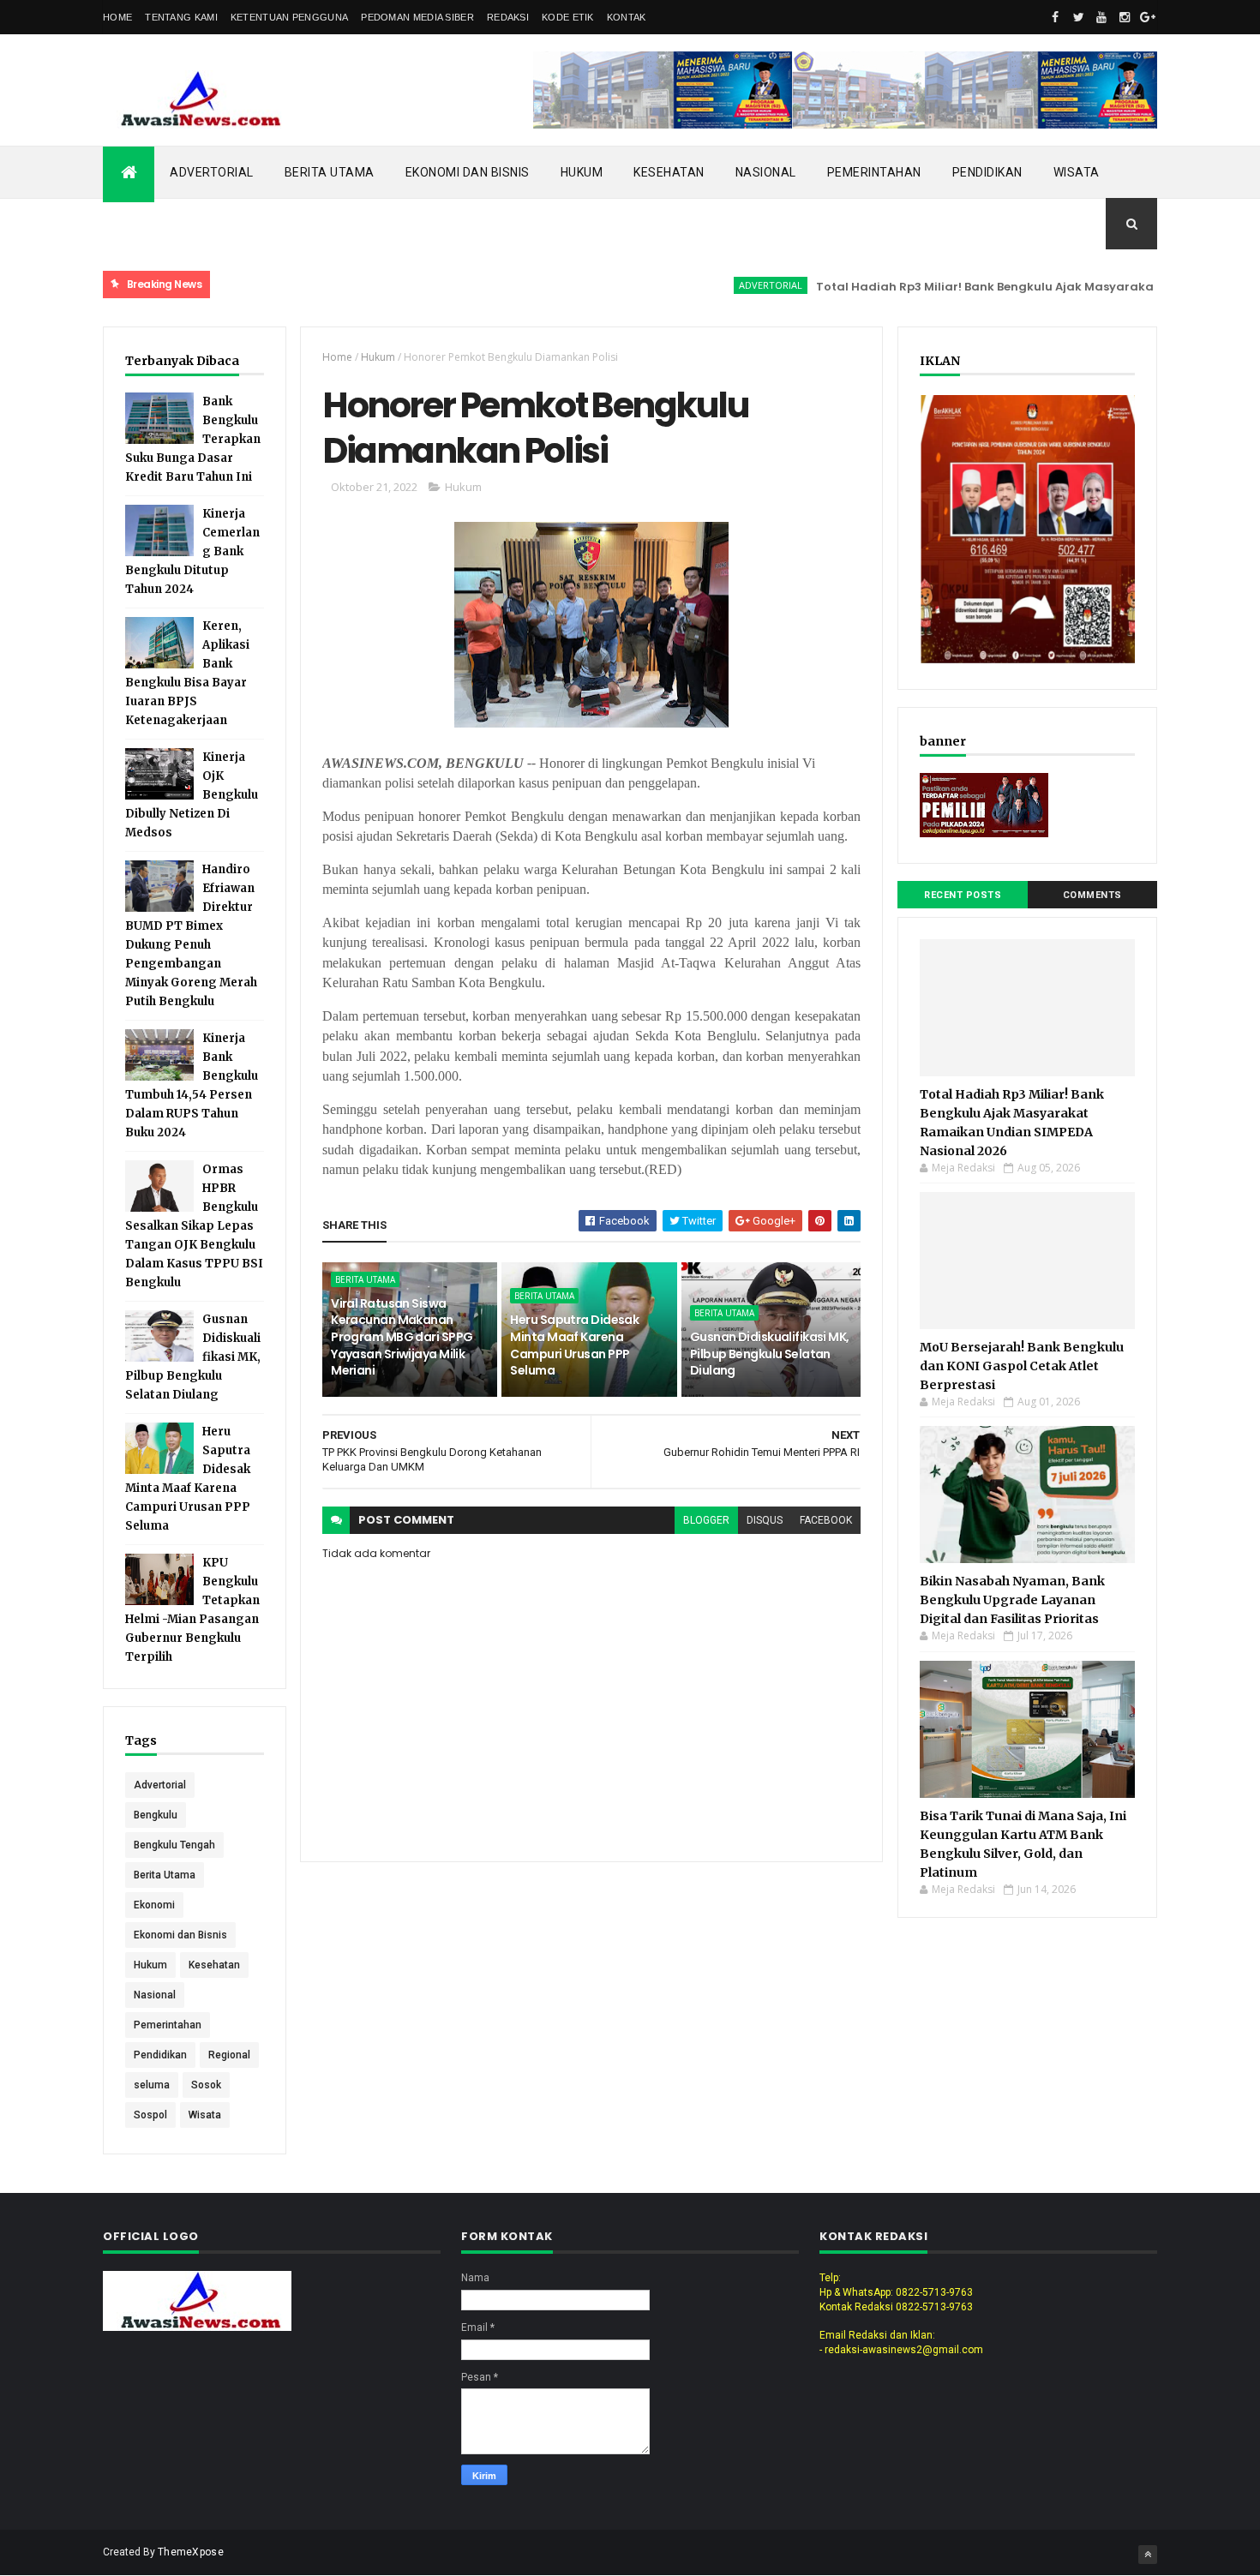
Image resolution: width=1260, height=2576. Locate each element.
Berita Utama (330, 172)
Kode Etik (568, 17)
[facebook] (1055, 17)
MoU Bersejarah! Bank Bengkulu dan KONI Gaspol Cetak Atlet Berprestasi (1022, 1366)
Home (117, 17)
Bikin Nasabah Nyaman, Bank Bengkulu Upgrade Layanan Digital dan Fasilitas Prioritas (1012, 1600)
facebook (826, 1520)
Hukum (582, 172)
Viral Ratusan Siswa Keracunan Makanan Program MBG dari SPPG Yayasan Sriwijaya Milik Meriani (402, 1337)
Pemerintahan (874, 172)
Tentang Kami (181, 17)
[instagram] (1125, 17)
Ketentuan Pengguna (289, 17)
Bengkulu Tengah (174, 1845)
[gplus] (1148, 17)
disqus (765, 1520)
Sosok (206, 2085)
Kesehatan (669, 172)
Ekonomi (154, 1905)
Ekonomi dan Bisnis (468, 172)
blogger (706, 1520)
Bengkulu (156, 1815)
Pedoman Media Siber (417, 17)
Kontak (627, 17)
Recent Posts (963, 895)
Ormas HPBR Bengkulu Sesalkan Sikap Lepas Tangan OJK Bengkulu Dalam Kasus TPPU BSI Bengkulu (194, 1226)
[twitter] (1078, 17)
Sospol (150, 2115)
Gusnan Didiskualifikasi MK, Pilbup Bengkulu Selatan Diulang (770, 1354)
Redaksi (508, 17)
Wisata (1077, 172)
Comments (1092, 895)
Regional (229, 2055)
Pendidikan (987, 172)
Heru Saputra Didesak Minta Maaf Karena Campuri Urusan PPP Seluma (574, 1345)
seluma (152, 2085)
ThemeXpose (191, 2552)
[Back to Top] (1148, 2555)
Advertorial (212, 172)
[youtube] (1101, 17)
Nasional (766, 172)
